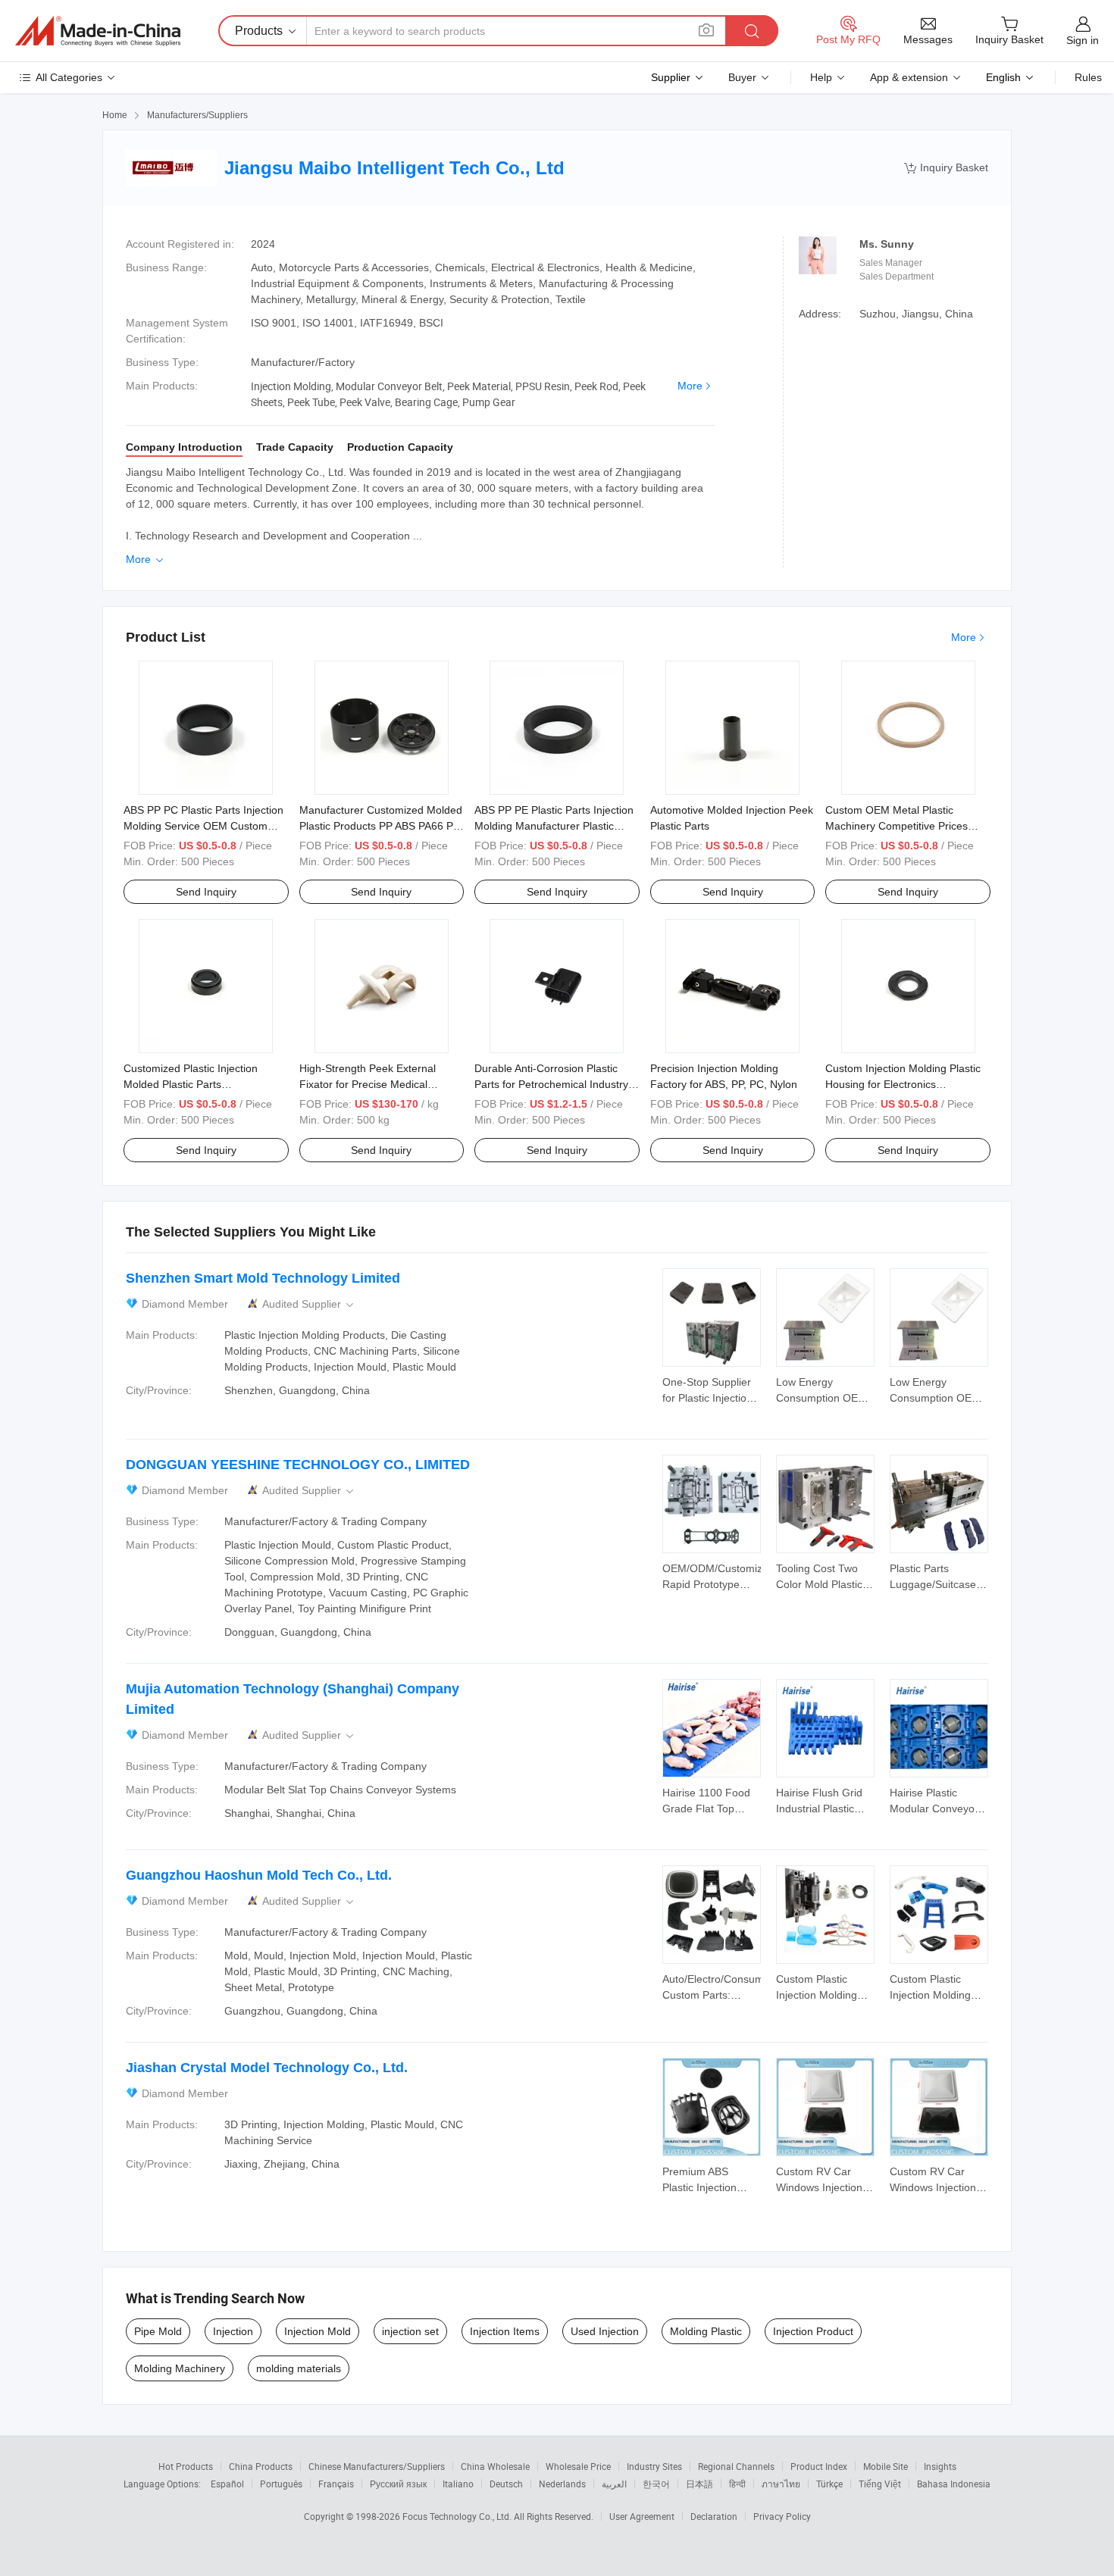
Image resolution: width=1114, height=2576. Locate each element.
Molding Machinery (180, 2368)
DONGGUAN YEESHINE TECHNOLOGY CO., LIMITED (298, 1465)
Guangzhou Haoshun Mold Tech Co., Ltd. (259, 1875)
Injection (233, 2331)
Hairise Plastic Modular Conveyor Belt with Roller (934, 1809)
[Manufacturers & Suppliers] (98, 31)
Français (336, 2484)
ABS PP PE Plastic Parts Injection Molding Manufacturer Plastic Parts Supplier (554, 826)
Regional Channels (736, 2466)
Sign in (1083, 40)
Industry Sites (654, 2466)
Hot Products (186, 2466)
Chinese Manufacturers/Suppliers (377, 2466)
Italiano (458, 2484)
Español (227, 2484)
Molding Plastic (706, 2331)
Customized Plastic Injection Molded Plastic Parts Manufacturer (191, 1084)
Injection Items (505, 2331)
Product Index (819, 2466)
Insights (940, 2466)
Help (821, 77)
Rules (1088, 77)
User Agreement (642, 2516)
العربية (614, 2484)
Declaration (714, 2516)
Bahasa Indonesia (954, 2484)
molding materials (299, 2368)
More (690, 386)
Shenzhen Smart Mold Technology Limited (263, 1278)
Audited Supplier (309, 1304)
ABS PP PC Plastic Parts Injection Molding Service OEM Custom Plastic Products (203, 826)
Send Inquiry (206, 892)
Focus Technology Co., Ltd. (458, 2516)
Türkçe (829, 2484)
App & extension (909, 77)
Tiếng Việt (880, 2484)
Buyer (742, 77)
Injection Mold (318, 2331)
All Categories (69, 77)
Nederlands (562, 2484)
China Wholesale (495, 2466)
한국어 (656, 2484)
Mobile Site (886, 2466)
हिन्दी (737, 2484)
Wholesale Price (578, 2466)
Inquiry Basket (946, 168)
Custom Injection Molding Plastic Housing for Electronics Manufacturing (903, 1084)
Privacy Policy (782, 2516)
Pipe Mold (158, 2331)
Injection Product (813, 2331)
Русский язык (398, 2484)
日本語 (699, 2484)
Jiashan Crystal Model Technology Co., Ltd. (267, 2068)
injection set (410, 2331)
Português (281, 2484)
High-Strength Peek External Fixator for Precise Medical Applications (368, 1084)
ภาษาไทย (781, 2484)
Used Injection (605, 2331)
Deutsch (506, 2484)
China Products (261, 2466)
